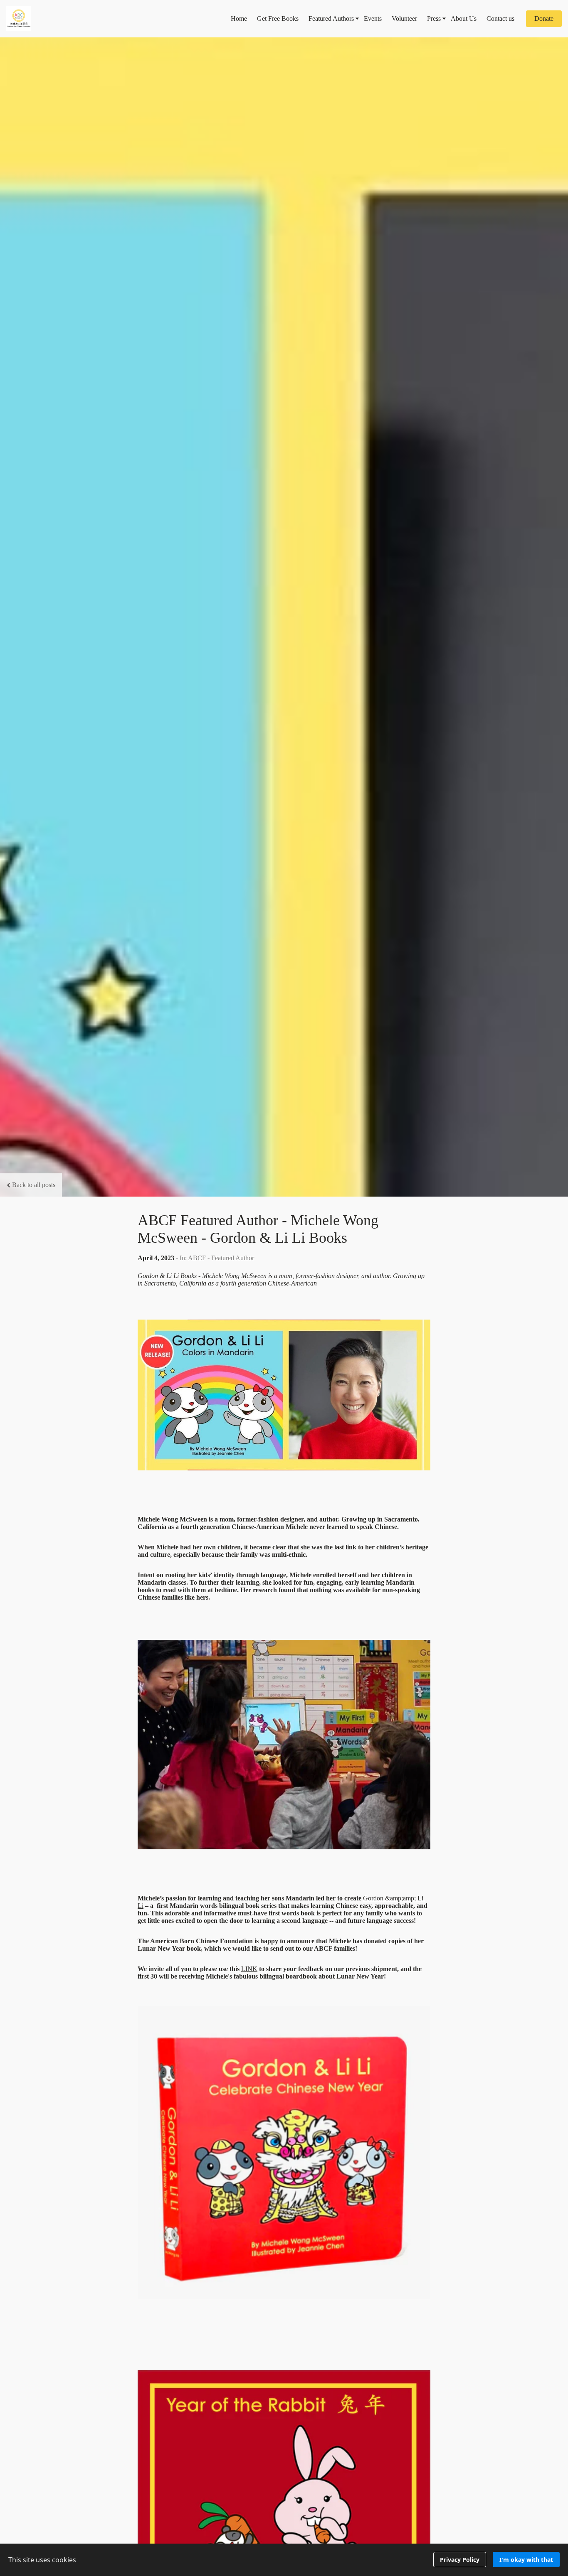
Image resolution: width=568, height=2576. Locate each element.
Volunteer (404, 18)
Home (239, 18)
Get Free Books (278, 18)
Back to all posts (34, 1185)
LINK (249, 1969)
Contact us (500, 18)
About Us (464, 18)
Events (373, 18)
